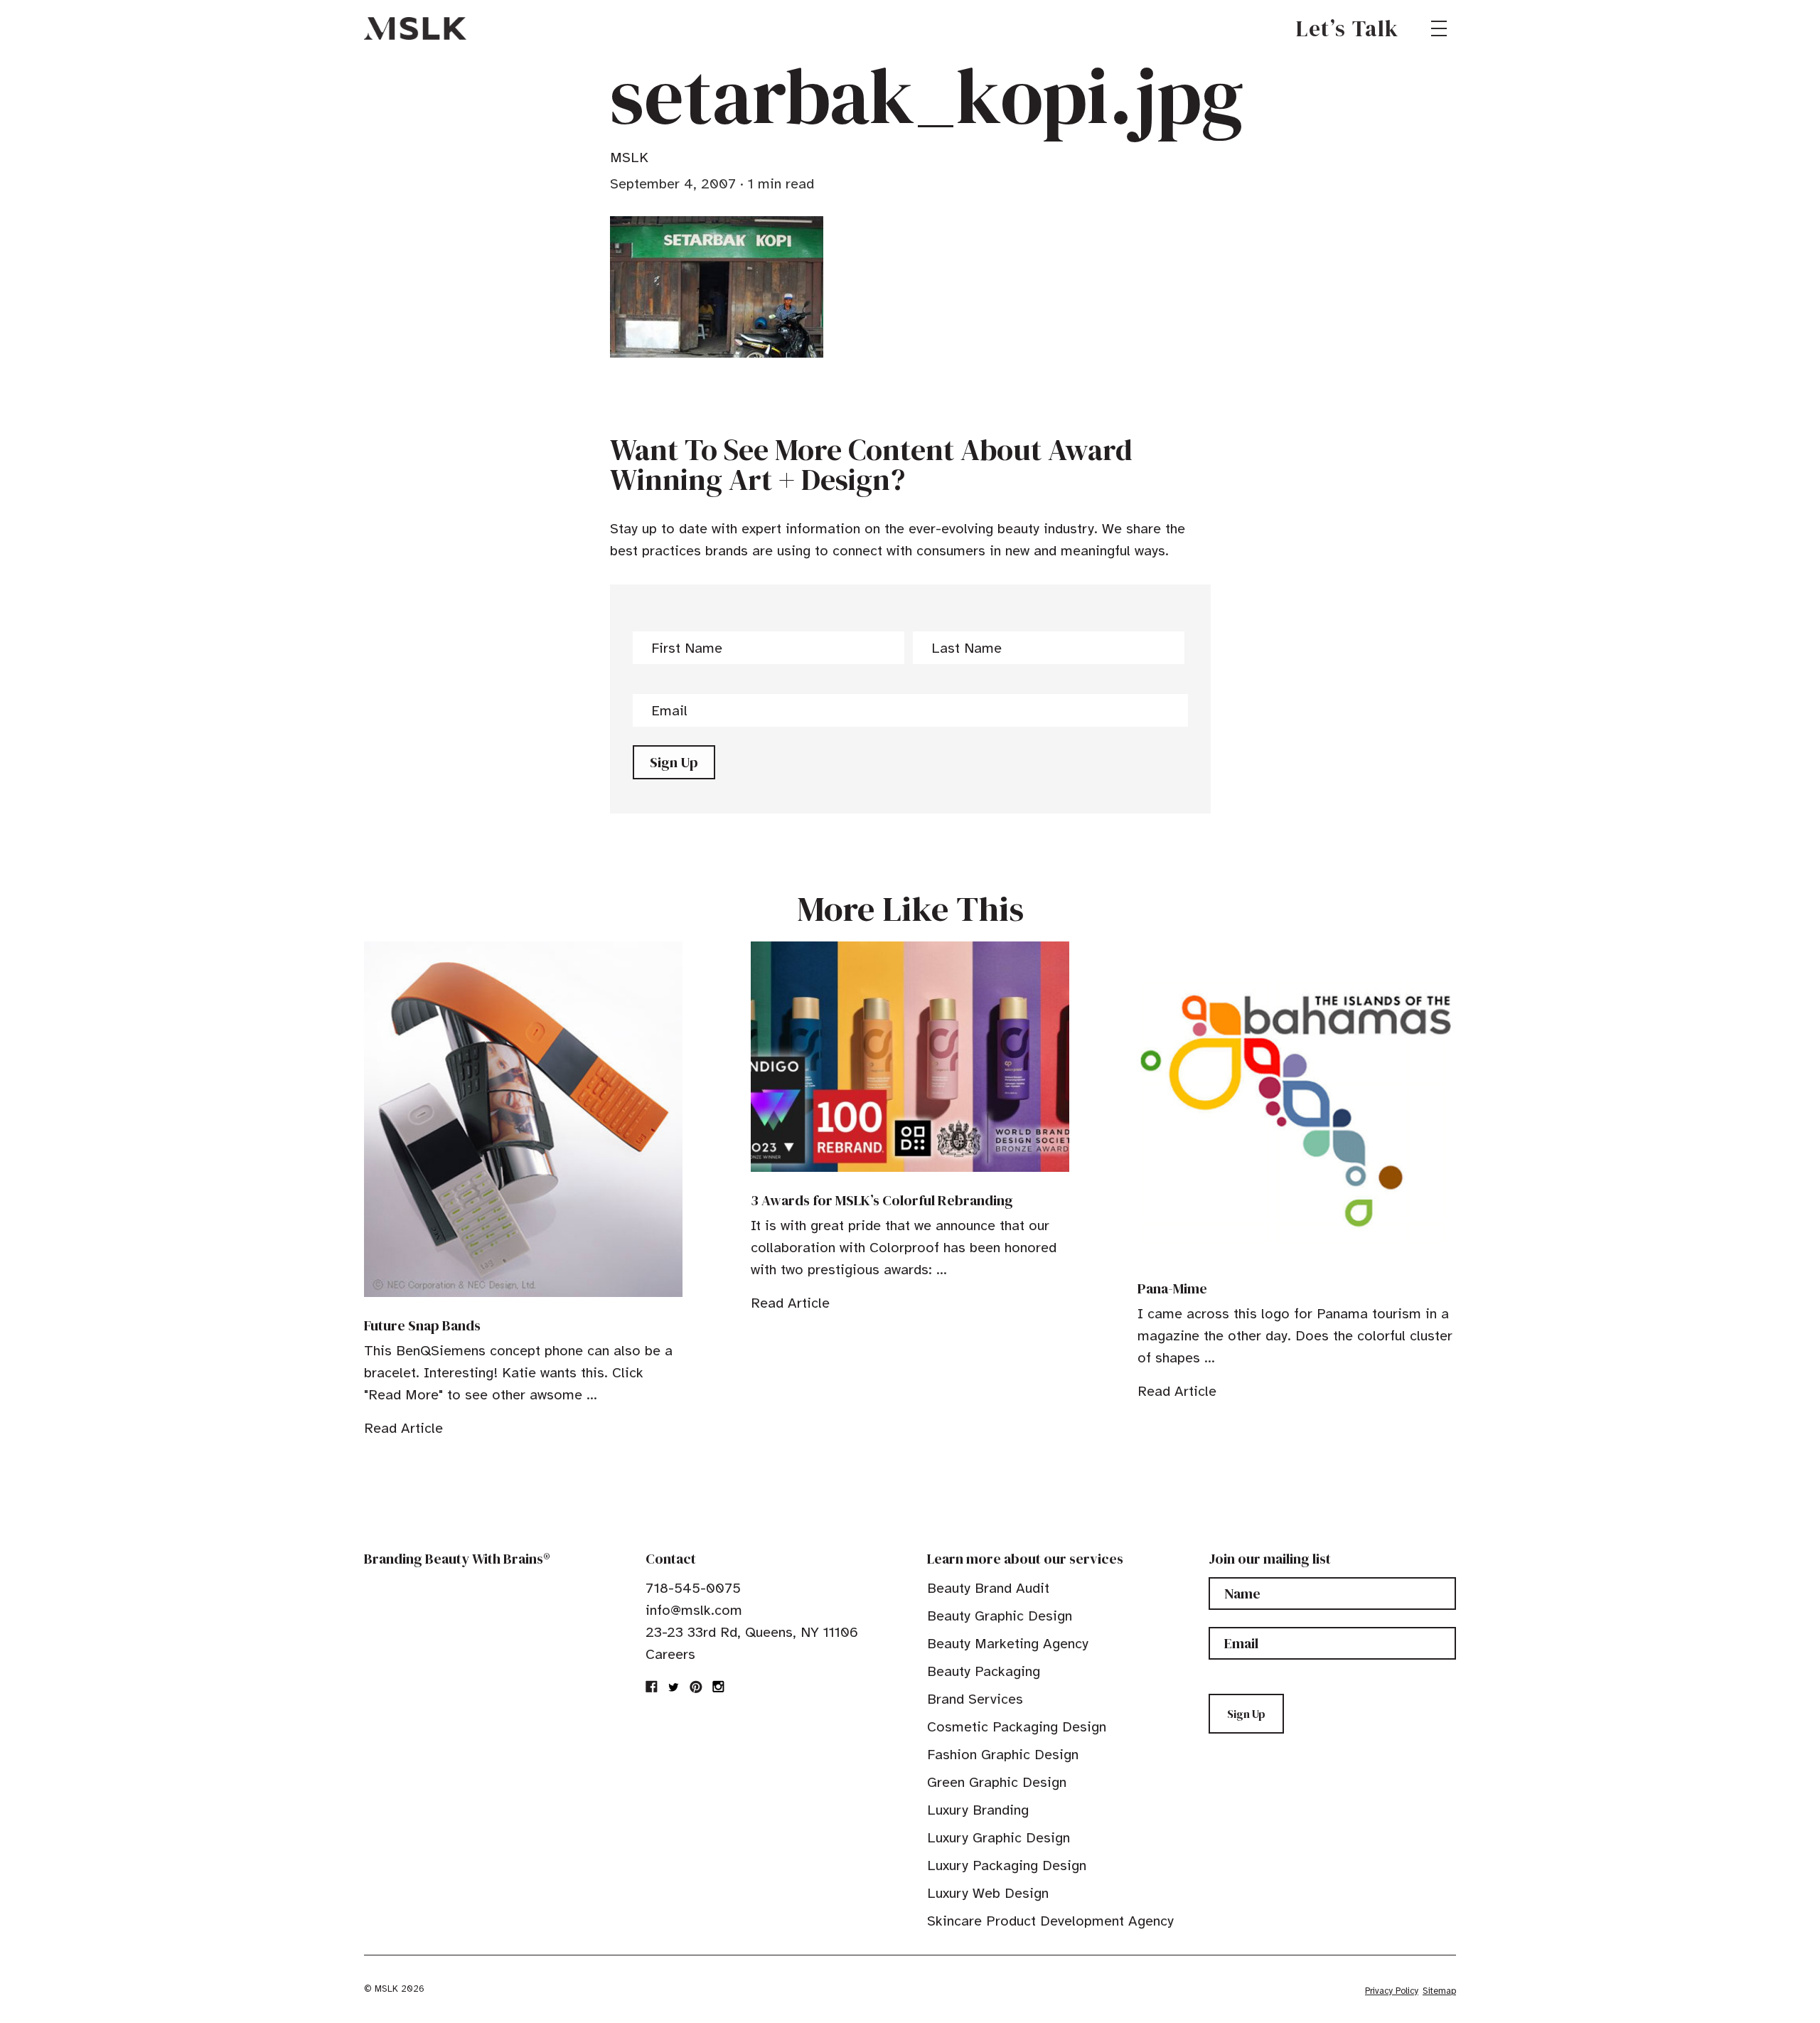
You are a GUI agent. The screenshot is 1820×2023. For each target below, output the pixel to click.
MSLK (415, 28)
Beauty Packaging (984, 1671)
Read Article (403, 1428)
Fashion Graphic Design (1003, 1755)
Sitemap (1439, 1991)
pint (696, 1687)
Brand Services (975, 1699)
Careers (670, 1654)
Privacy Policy (1392, 1991)
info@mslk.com (694, 1610)
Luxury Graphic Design (999, 1838)
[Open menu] (1439, 28)
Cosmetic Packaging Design (1017, 1727)
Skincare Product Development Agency (1050, 1921)
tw (674, 1687)
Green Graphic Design (997, 1782)
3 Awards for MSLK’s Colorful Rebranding (882, 1200)
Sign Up (674, 762)
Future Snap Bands (422, 1325)
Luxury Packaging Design (1007, 1865)
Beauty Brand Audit (988, 1588)
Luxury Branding (978, 1810)
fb (652, 1687)
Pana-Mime (1172, 1288)
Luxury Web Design (988, 1893)
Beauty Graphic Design (1000, 1616)
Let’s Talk (1348, 28)
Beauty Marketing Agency (1008, 1644)
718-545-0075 (693, 1588)
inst (718, 1687)
